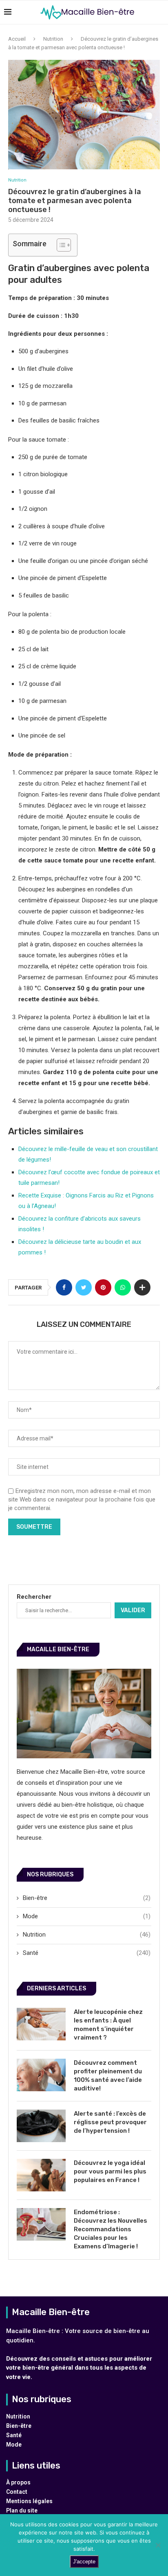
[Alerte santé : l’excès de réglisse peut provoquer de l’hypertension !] (41, 2126)
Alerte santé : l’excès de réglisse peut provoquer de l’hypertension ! (110, 2122)
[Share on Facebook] (64, 1287)
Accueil (17, 39)
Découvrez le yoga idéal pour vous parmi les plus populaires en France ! (110, 2171)
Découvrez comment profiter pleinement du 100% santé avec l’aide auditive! (108, 2076)
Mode (87, 1916)
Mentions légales (29, 2501)
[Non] (158, 2545)
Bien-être (87, 1898)
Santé (87, 1953)
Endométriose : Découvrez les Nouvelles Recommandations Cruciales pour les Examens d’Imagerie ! (111, 2229)
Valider (133, 1610)
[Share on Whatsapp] (123, 1287)
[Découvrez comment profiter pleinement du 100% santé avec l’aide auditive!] (41, 2075)
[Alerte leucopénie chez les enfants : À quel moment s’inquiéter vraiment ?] (41, 2024)
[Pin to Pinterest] (103, 1287)
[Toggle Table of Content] (60, 245)
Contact (17, 2492)
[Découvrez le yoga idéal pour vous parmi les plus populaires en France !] (41, 2175)
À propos (18, 2482)
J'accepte (84, 2562)
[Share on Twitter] (84, 1287)
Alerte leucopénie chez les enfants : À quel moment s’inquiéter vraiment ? (108, 2025)
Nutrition (53, 39)
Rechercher (34, 1597)
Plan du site (22, 2510)
